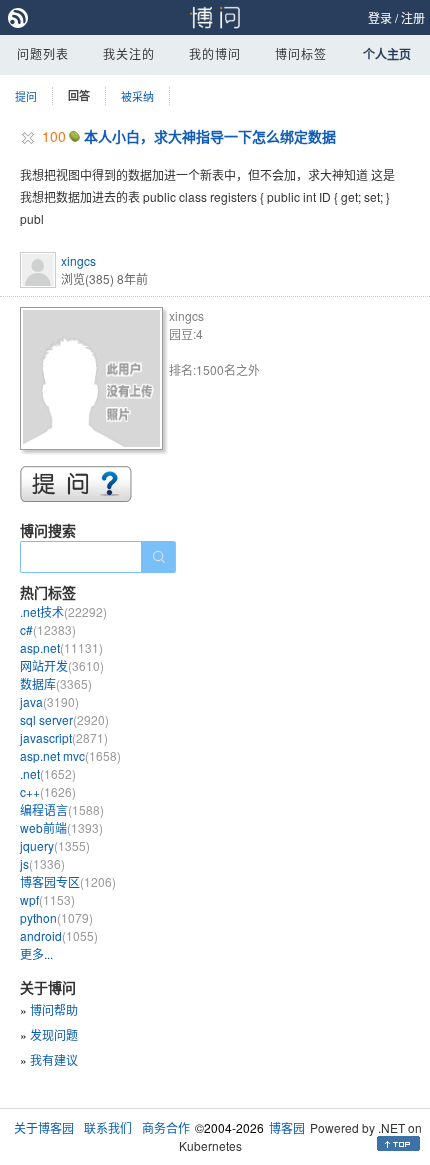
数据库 (56, 683)
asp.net (61, 647)
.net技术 (63, 611)
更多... (36, 953)
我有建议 (54, 1059)
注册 (413, 17)
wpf (47, 899)
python (56, 917)
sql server (64, 719)
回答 (79, 95)
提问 (26, 96)
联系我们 (108, 1127)
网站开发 (62, 665)
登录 (380, 17)
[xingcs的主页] (94, 381)
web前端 (61, 827)
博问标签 (301, 53)
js (42, 863)
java (49, 701)
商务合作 (166, 1127)
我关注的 (129, 53)
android (59, 935)
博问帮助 (54, 1009)
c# (48, 629)
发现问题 (54, 1034)
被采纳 (137, 96)
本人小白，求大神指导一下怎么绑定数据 (210, 136)
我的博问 (215, 53)
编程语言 (62, 809)
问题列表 (43, 53)
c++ (48, 791)
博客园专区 (68, 881)
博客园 (287, 1127)
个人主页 (387, 54)
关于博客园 (44, 1127)
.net (48, 773)
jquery (55, 845)
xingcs (78, 260)
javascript (64, 737)
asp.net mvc (70, 755)
